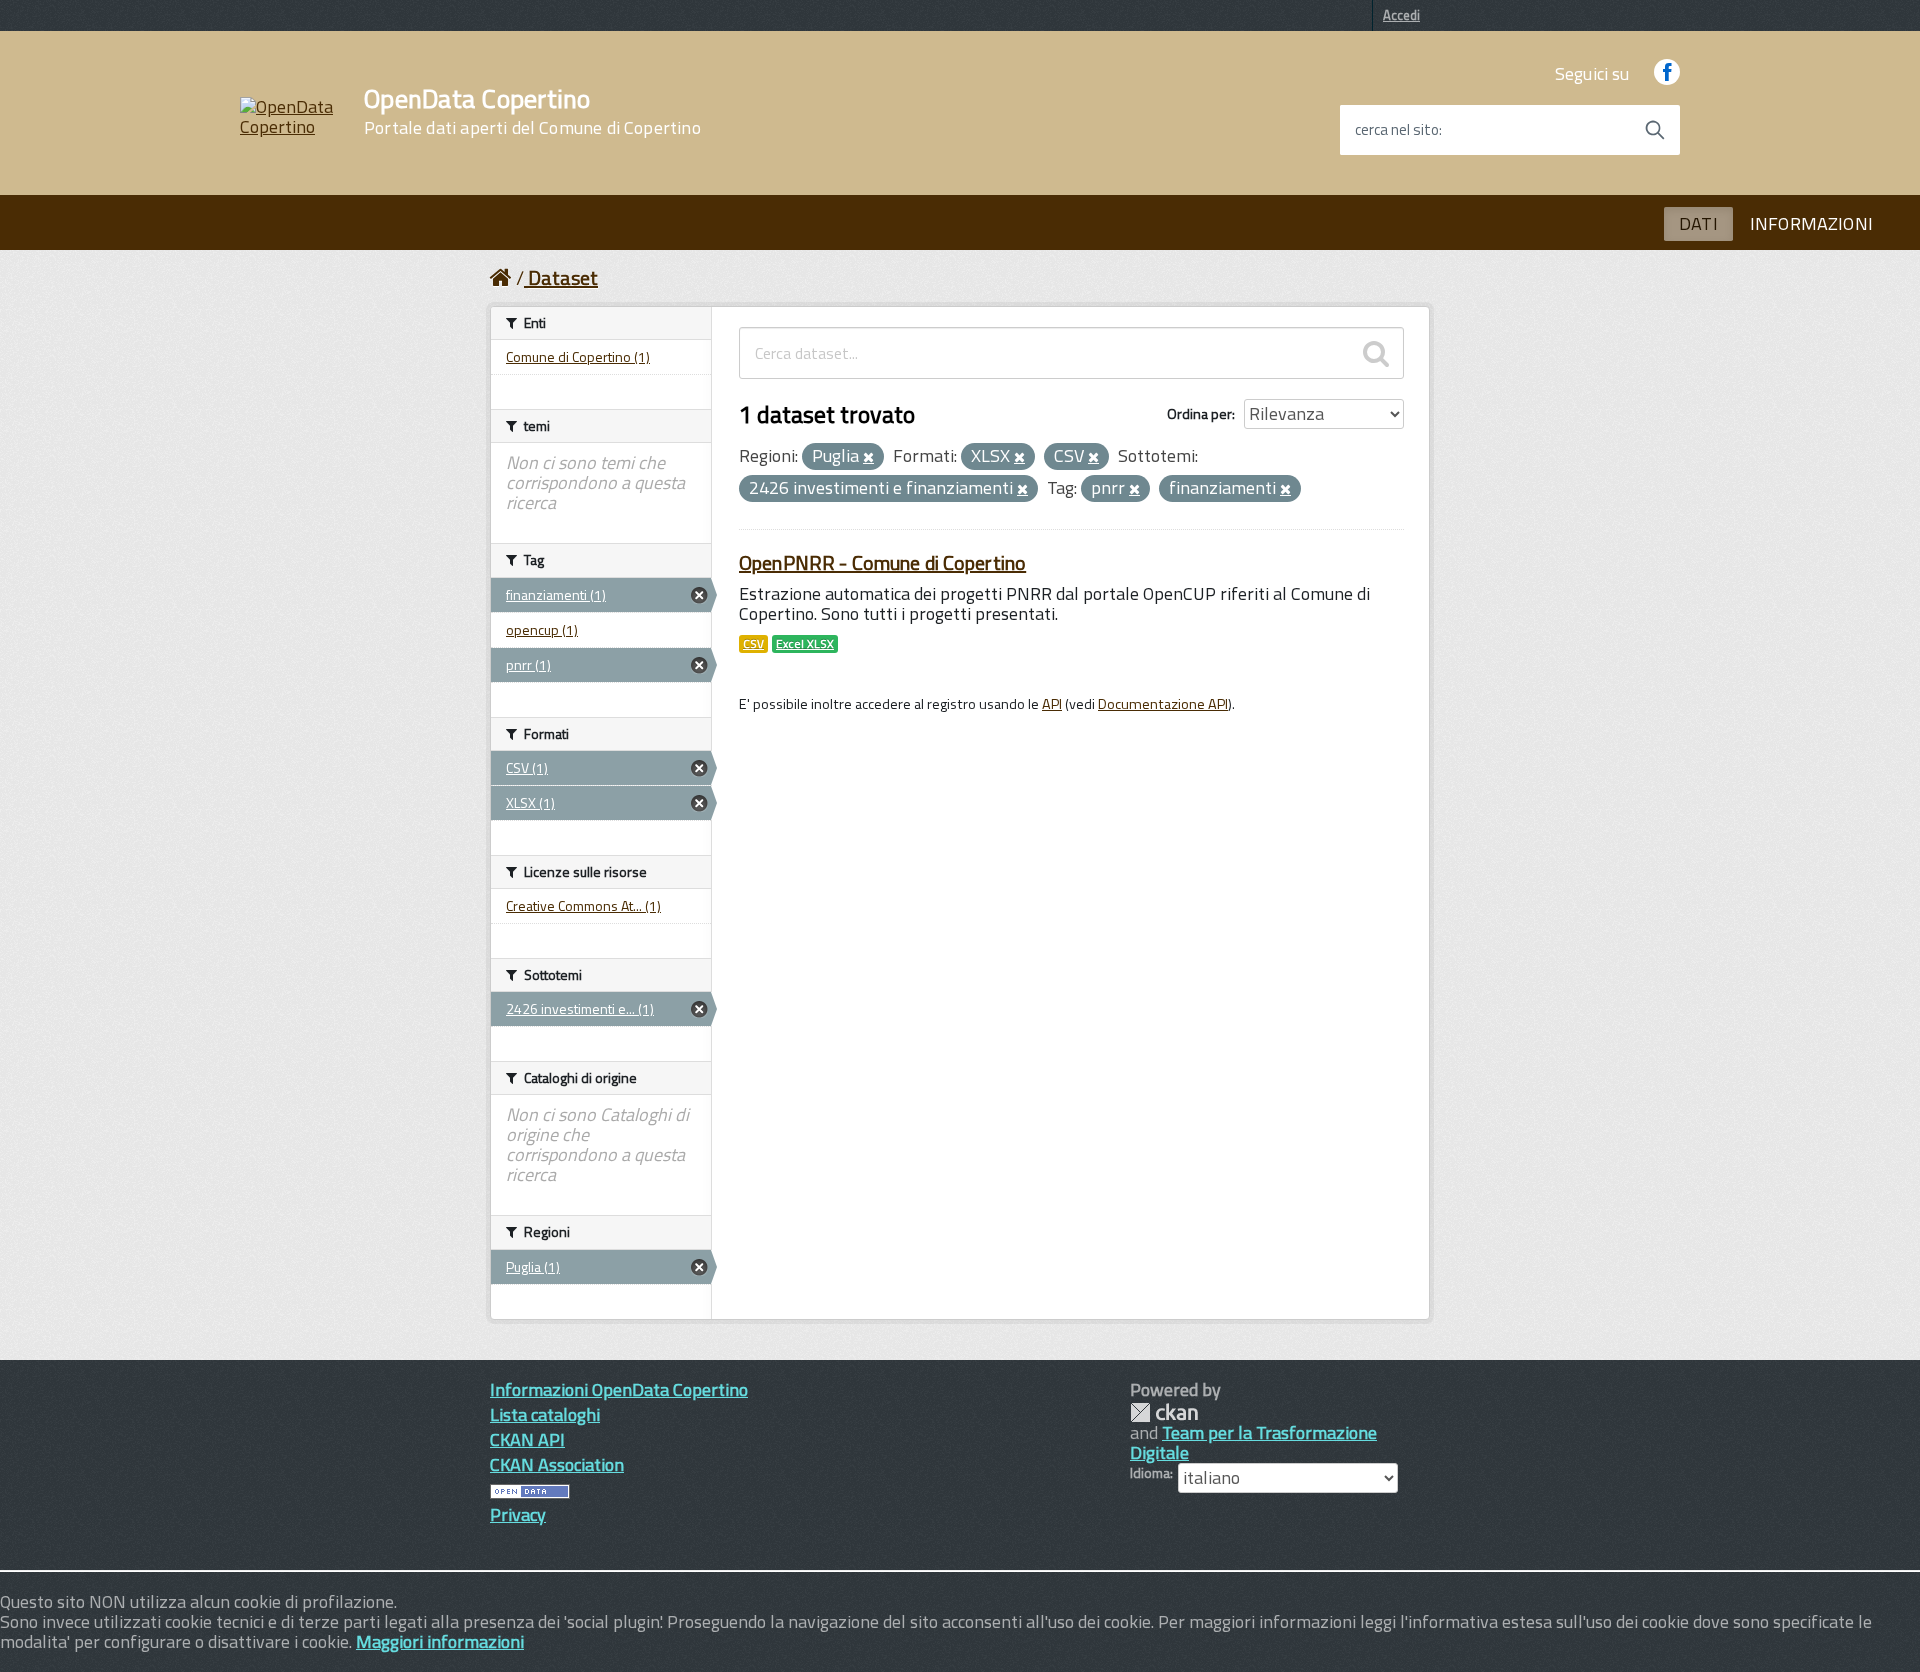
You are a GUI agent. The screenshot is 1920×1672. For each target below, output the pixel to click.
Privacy (518, 1514)
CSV (753, 644)
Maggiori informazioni (440, 1641)
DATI (1698, 223)
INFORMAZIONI (1811, 223)
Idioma (1150, 1473)
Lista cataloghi (545, 1414)
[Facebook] (1667, 73)
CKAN (1164, 1412)
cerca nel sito (1397, 130)
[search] (1376, 353)
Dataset (563, 277)
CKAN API (527, 1439)
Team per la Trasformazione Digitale (1253, 1442)
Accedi (1401, 15)
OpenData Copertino (532, 112)
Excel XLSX (805, 644)
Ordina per (1199, 413)
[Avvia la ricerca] (1655, 130)
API (1052, 704)
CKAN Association (557, 1464)
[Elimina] (868, 458)
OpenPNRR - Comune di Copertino (882, 562)
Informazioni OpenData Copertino (619, 1389)
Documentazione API (1163, 704)
